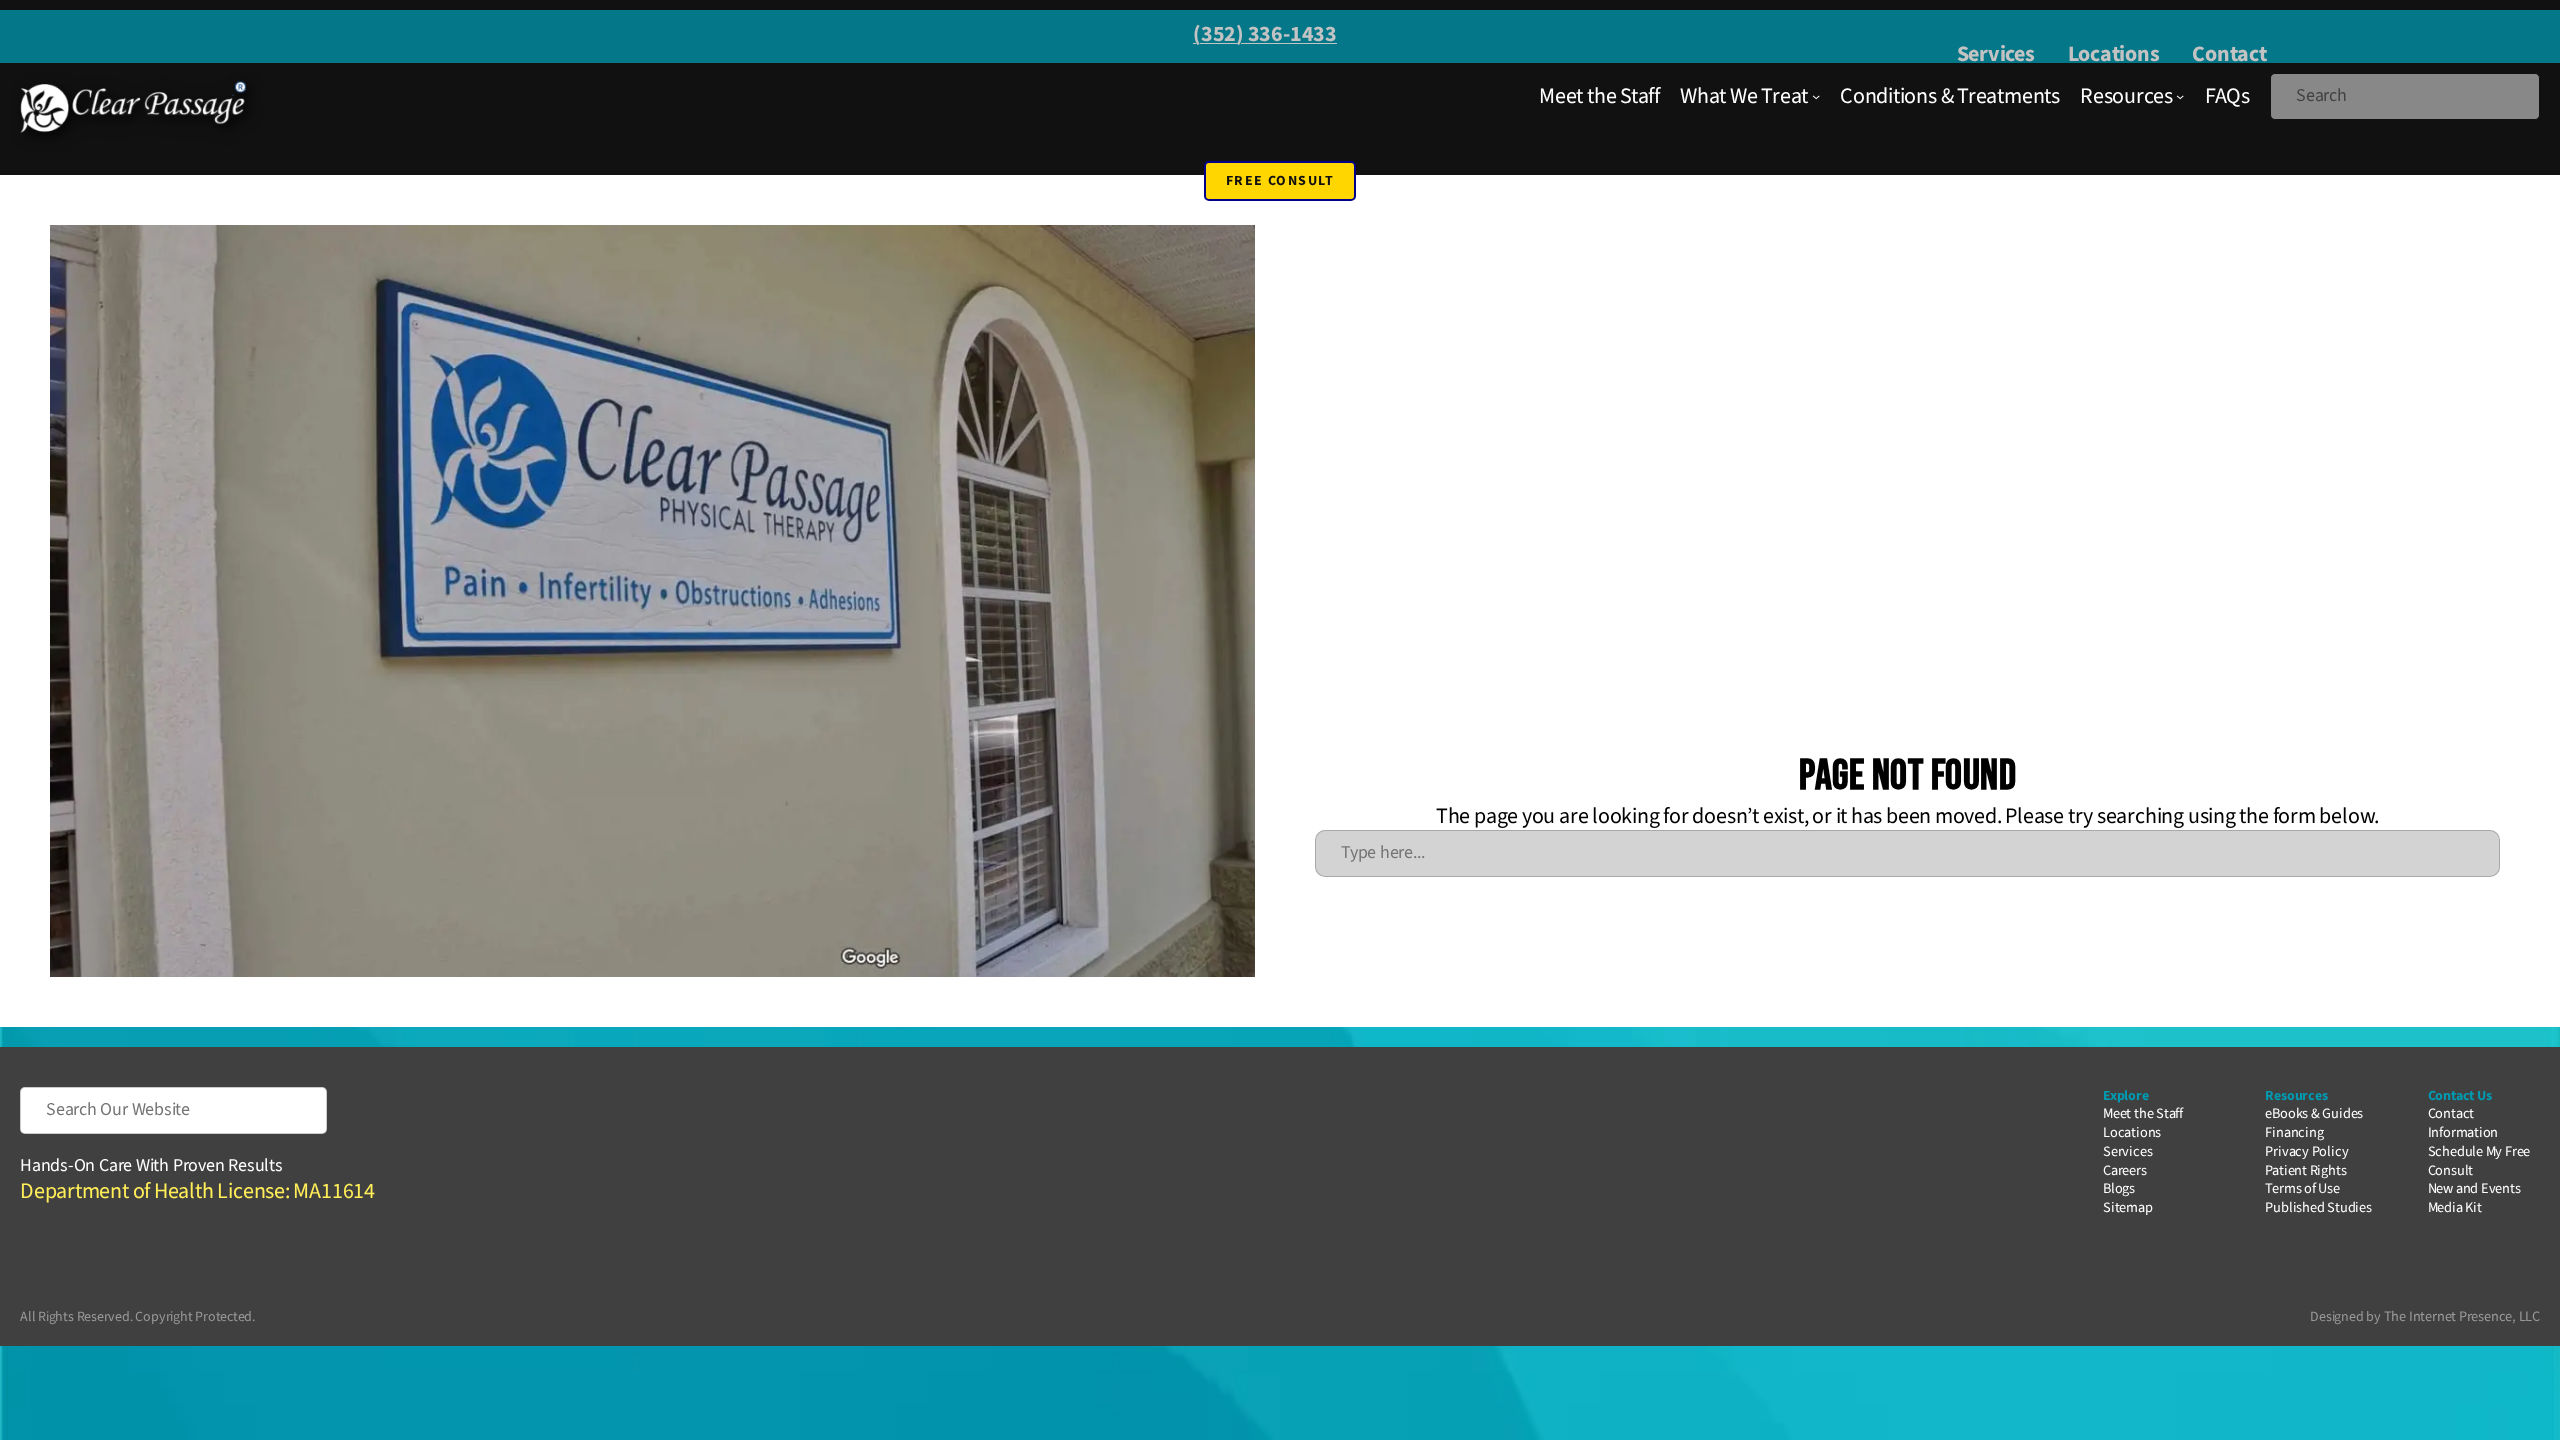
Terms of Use (2302, 1188)
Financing (2294, 1132)
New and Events (2474, 1188)
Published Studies (2318, 1207)
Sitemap (2127, 1207)
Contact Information (2463, 1123)
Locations (2114, 54)
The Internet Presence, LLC (2462, 1316)
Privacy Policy (2306, 1151)
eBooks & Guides (2314, 1113)
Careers (2124, 1170)
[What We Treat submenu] (1816, 96)
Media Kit (2455, 1207)
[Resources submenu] (2180, 96)
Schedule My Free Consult (2479, 1161)
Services (1996, 54)
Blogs (2119, 1188)
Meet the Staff (2143, 1113)
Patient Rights (2305, 1170)
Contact (2229, 54)
